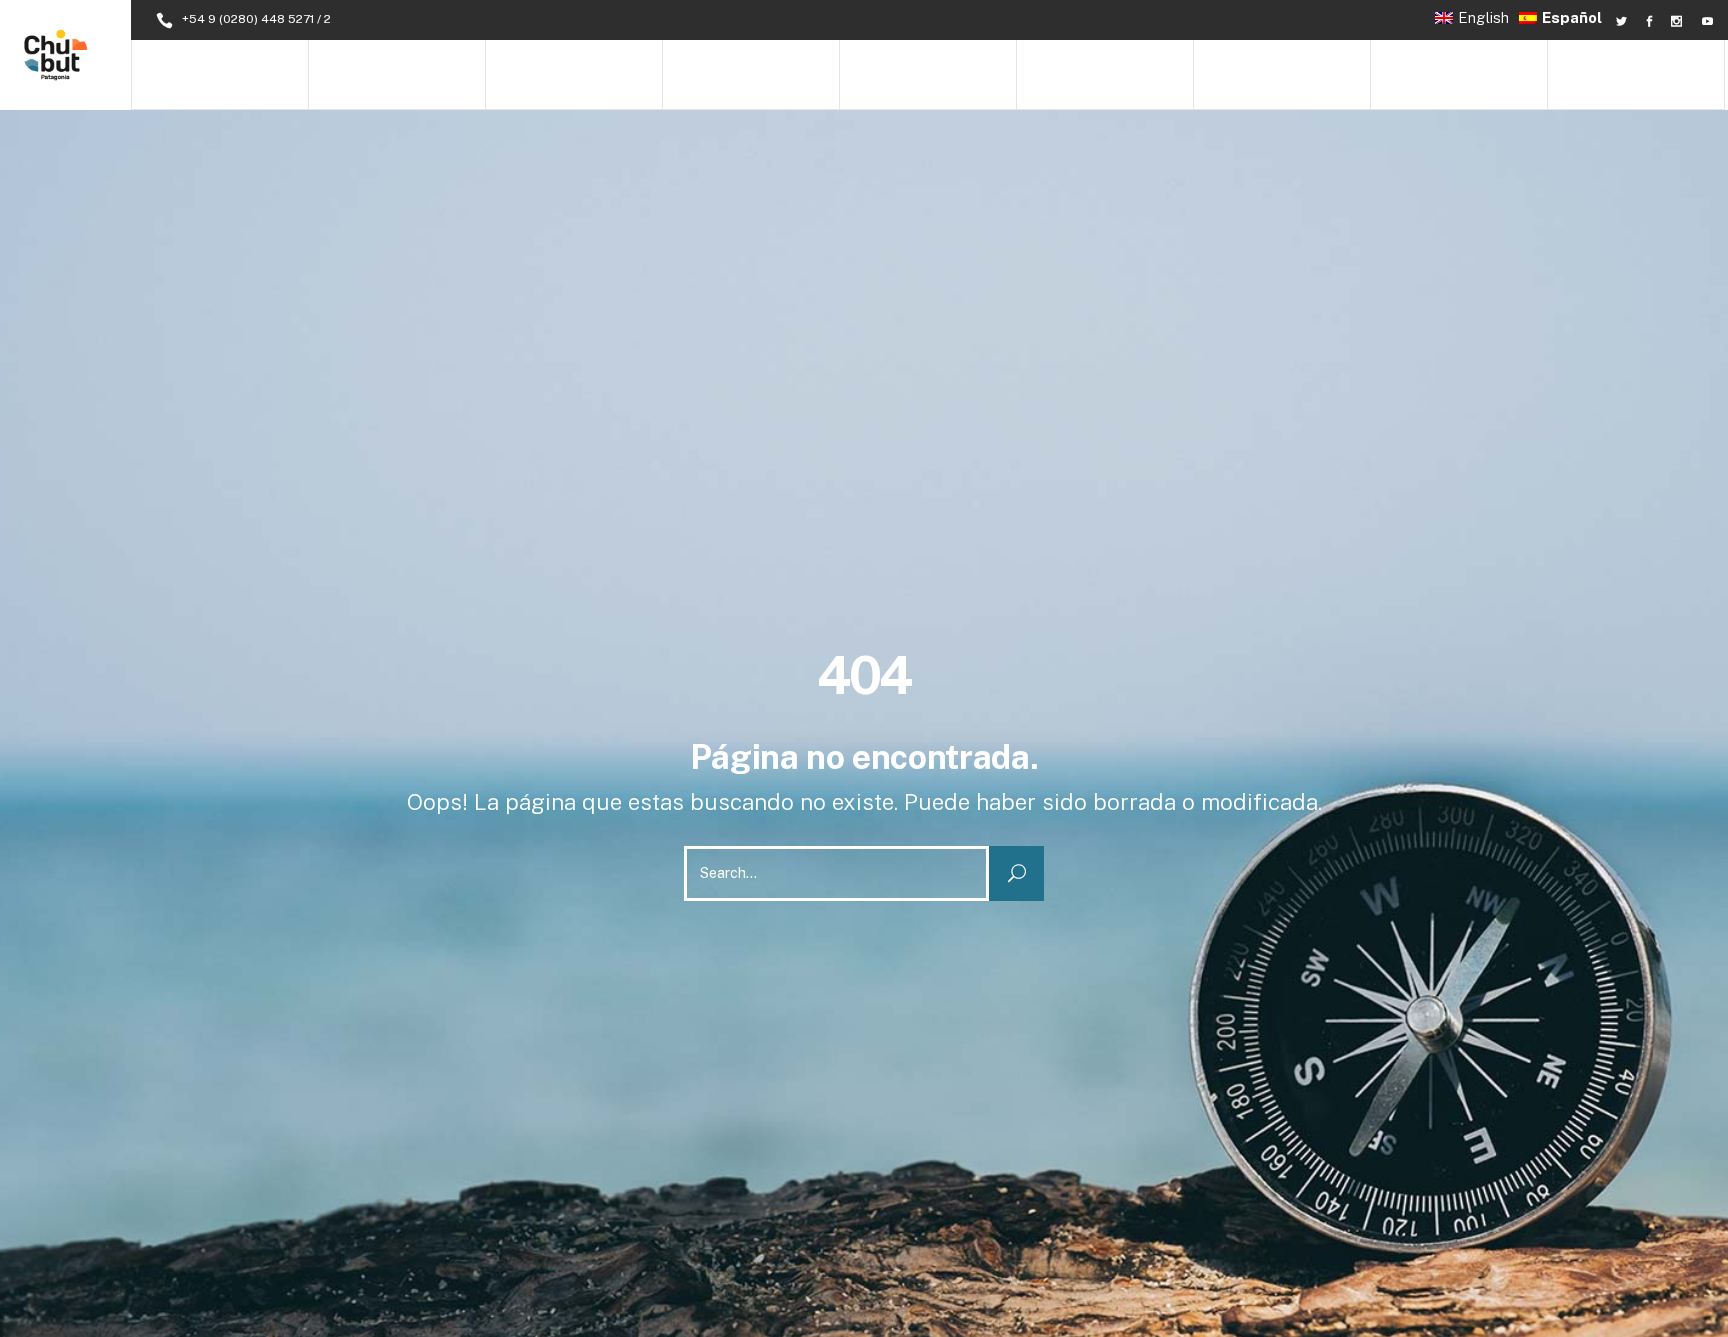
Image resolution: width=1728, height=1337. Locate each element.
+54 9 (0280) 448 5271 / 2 (256, 19)
